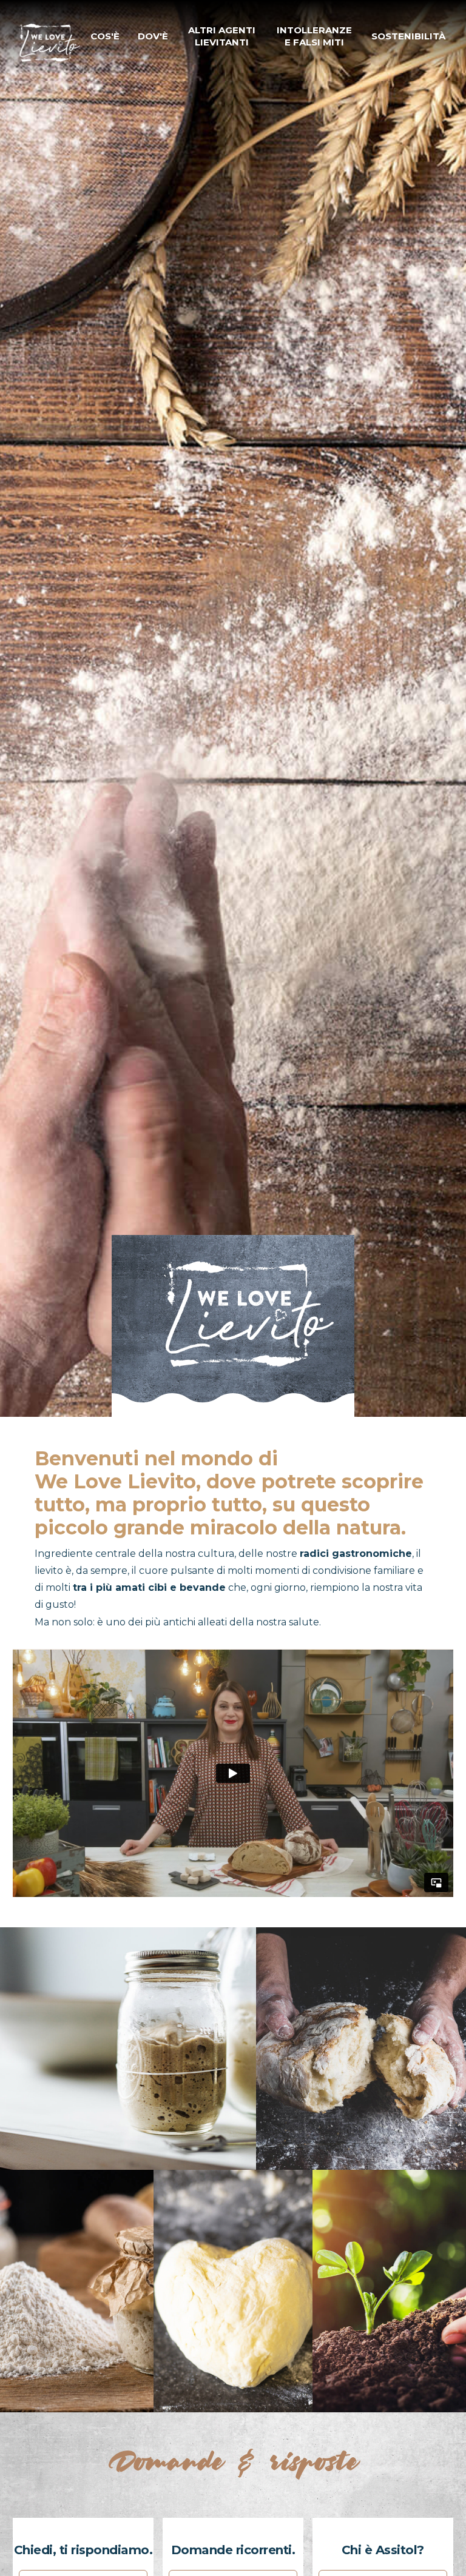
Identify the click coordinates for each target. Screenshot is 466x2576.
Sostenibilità (408, 36)
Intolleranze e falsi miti (314, 36)
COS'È (105, 36)
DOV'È (153, 36)
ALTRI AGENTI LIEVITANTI (222, 36)
